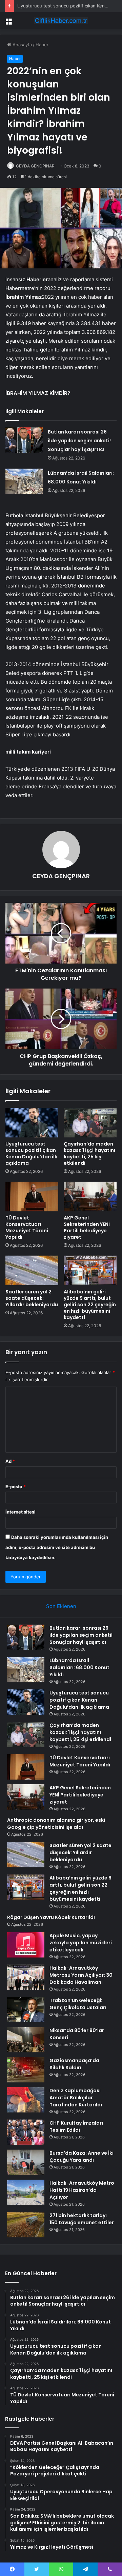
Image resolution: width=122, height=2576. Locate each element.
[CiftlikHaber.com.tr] (61, 21)
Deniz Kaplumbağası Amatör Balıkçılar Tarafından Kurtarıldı (76, 2098)
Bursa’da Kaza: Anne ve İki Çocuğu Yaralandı (82, 2157)
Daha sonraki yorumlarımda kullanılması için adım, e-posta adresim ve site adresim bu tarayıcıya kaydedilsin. (57, 1547)
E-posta (16, 1487)
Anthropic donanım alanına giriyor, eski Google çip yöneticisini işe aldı (56, 1824)
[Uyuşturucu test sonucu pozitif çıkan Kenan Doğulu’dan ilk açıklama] (32, 1123)
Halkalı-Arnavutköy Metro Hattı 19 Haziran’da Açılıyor (82, 2190)
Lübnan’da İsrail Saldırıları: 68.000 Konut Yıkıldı (79, 1667)
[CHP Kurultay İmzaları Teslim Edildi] (26, 2132)
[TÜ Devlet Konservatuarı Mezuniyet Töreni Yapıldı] (32, 1197)
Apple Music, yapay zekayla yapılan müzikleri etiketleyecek (81, 1943)
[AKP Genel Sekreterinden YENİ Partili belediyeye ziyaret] (90, 1197)
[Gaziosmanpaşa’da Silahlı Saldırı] (26, 2070)
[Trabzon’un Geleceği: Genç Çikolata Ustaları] (26, 2010)
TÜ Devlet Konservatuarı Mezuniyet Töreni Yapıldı (27, 1227)
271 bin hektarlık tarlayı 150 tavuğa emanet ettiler (82, 2219)
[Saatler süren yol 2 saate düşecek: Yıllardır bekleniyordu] (32, 1270)
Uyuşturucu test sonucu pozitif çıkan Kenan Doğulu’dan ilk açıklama (31, 1153)
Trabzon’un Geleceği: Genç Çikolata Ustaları (78, 2004)
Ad (10, 1461)
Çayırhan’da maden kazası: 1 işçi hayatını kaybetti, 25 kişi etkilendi (89, 1153)
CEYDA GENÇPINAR (35, 166)
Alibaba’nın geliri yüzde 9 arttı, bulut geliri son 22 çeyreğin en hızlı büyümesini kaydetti (90, 1305)
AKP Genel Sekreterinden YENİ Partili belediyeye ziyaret (87, 1227)
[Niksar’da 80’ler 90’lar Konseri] (26, 2040)
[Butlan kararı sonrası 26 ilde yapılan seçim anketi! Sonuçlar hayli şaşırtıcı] (24, 440)
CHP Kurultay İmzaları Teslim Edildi (76, 2126)
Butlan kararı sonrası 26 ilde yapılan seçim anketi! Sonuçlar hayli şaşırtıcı (79, 441)
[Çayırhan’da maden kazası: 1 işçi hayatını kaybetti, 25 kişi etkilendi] (90, 1123)
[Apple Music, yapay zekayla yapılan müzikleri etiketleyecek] (26, 1945)
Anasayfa (22, 45)
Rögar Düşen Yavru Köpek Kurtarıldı (51, 1917)
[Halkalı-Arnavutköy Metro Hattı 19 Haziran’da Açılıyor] (26, 2192)
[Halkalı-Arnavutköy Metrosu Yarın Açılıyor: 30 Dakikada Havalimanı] (26, 1977)
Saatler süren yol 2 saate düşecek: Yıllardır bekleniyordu (32, 1298)
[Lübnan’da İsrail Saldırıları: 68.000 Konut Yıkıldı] (24, 481)
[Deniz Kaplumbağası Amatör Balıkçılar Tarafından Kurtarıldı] (26, 2100)
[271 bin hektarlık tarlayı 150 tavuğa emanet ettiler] (26, 2225)
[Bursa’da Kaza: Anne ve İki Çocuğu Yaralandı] (26, 2162)
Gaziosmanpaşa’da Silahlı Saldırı (74, 2064)
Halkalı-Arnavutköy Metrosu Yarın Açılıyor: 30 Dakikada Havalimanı (81, 1975)
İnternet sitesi (21, 1512)
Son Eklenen (61, 1606)
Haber (42, 45)
